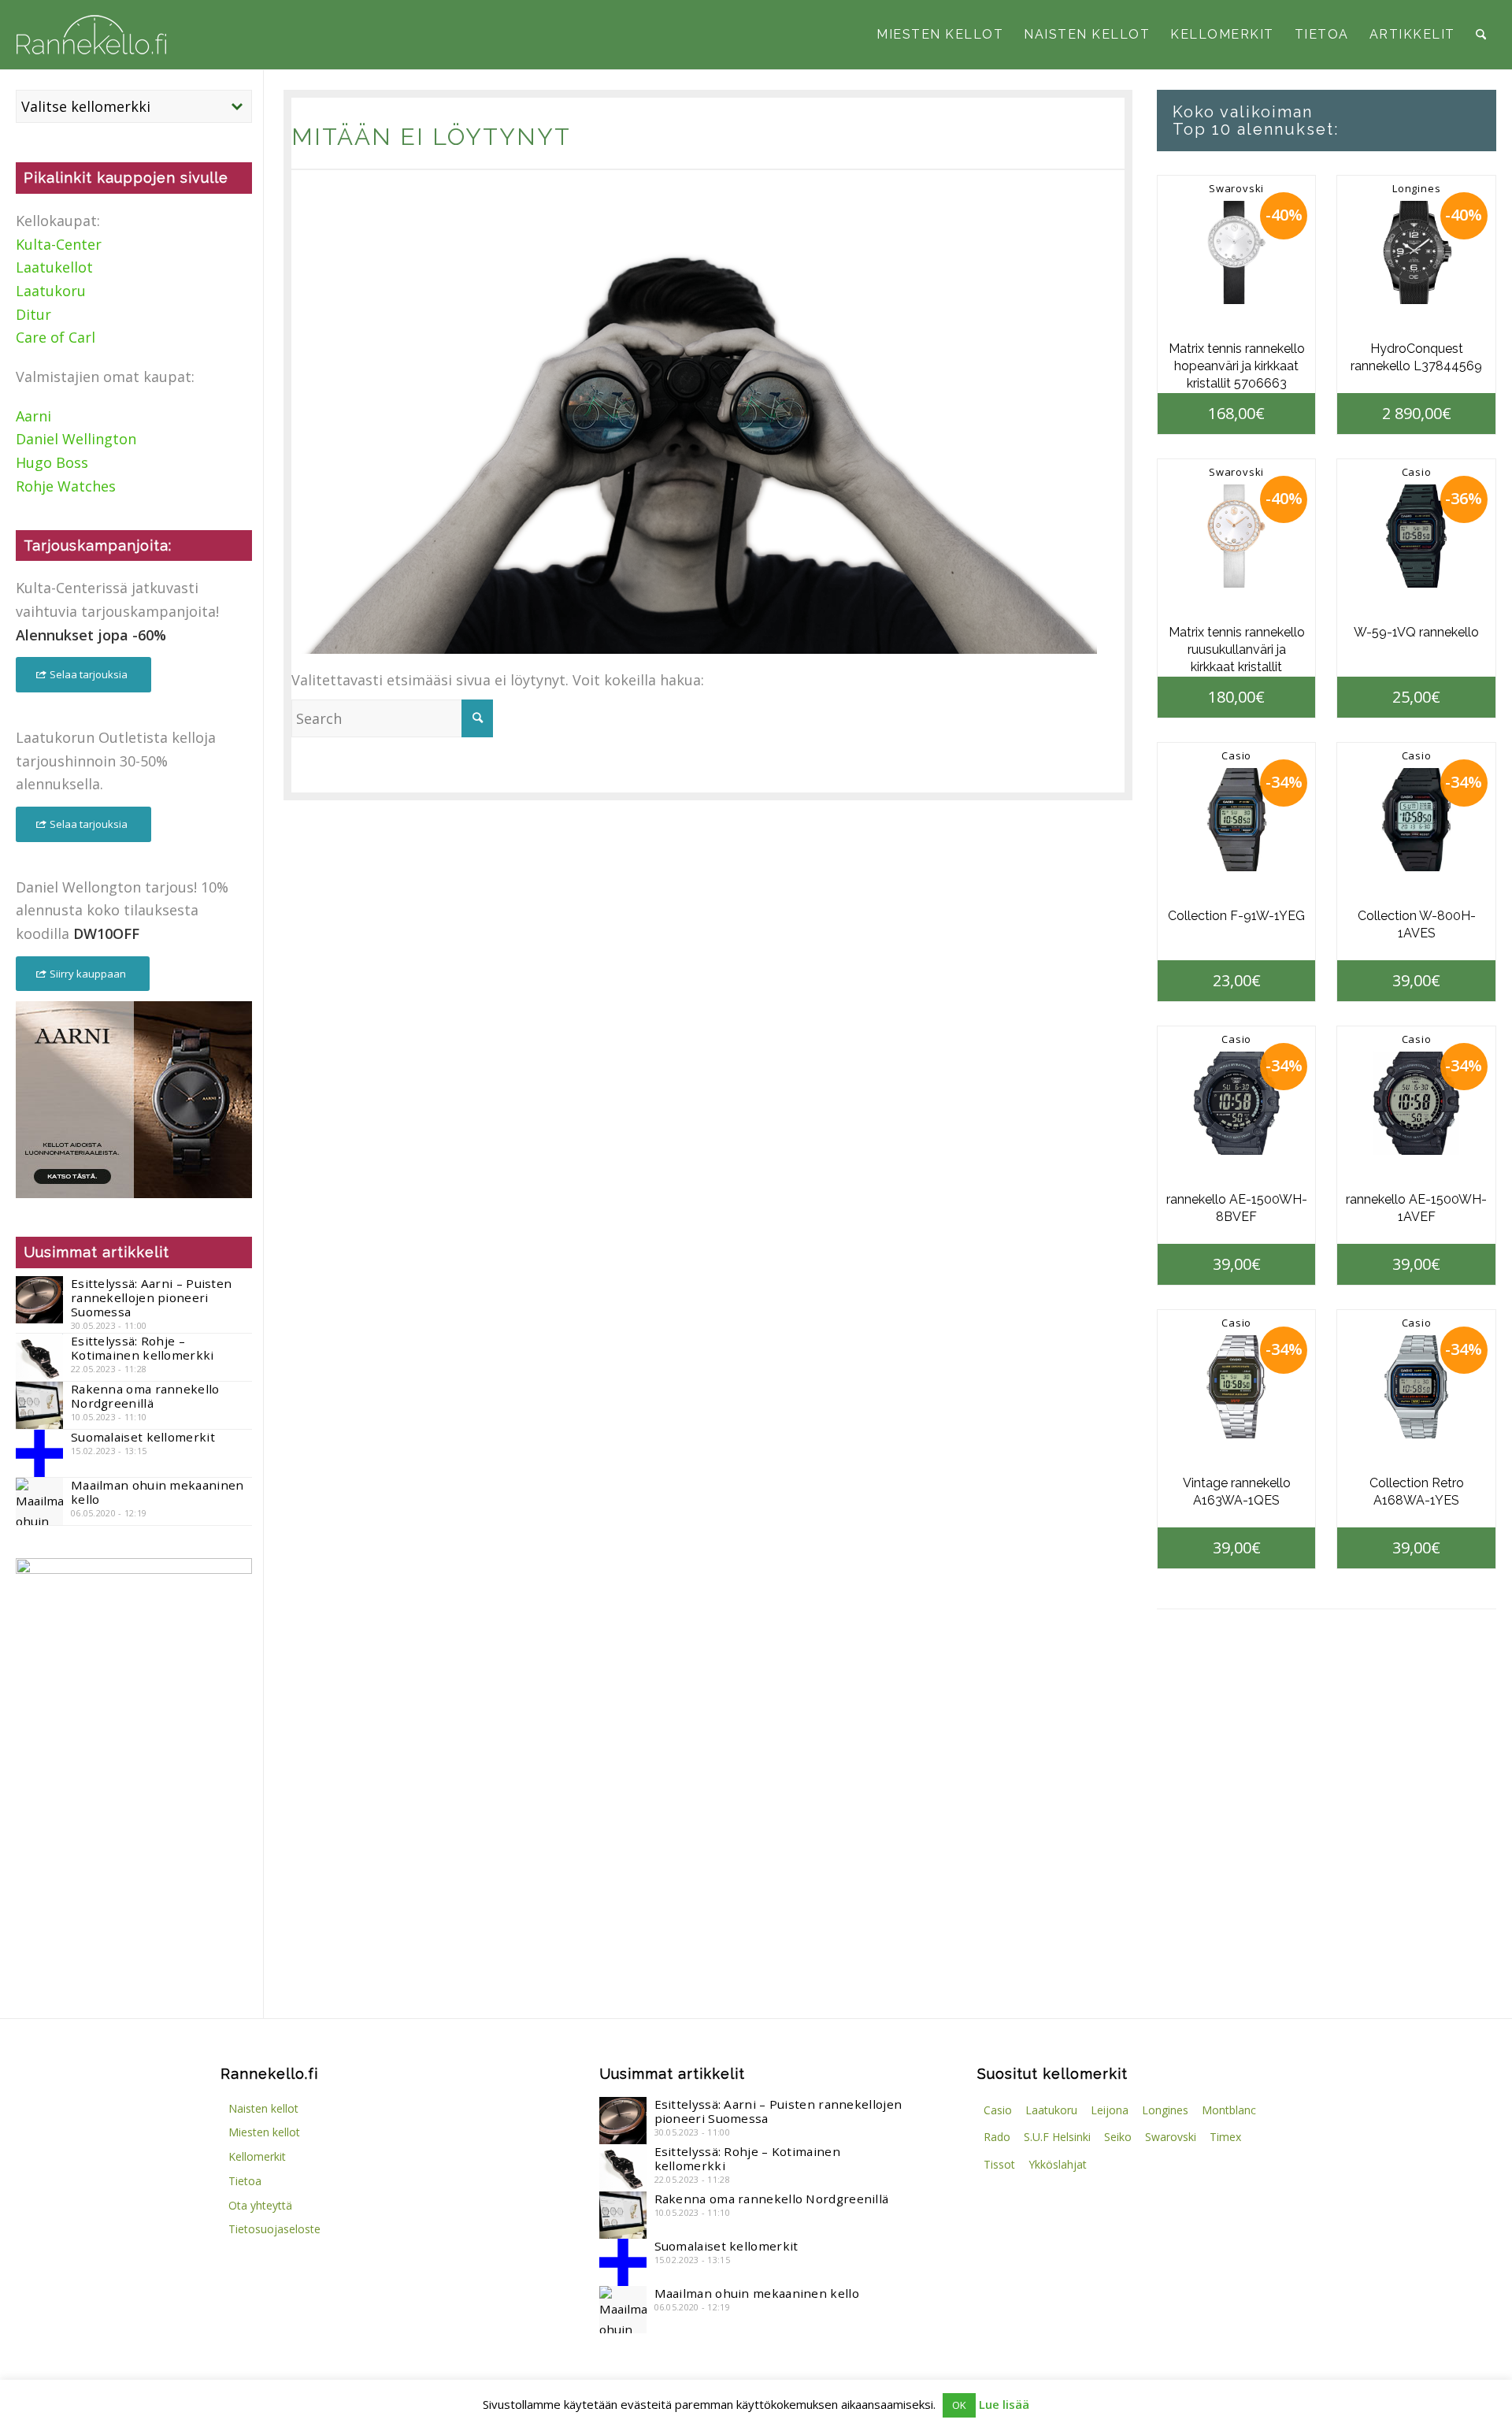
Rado (997, 2137)
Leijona (1110, 2110)
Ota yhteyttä (260, 2205)
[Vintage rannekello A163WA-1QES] (1237, 1387)
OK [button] (959, 2405)
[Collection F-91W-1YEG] (1237, 820)
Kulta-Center (59, 244)
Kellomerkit (257, 2156)
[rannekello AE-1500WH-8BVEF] (1237, 1103)
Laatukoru (51, 291)
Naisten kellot (263, 2108)
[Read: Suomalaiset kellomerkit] (39, 1453)
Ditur (33, 314)
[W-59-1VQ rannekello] (1416, 536)
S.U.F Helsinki (1057, 2137)
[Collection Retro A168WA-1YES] (1416, 1387)
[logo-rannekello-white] (91, 35)
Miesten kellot (264, 2132)
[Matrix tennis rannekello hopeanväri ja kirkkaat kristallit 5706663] (1237, 252)
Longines (1416, 188)
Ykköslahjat (1058, 2164)
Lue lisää (1004, 2404)
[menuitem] (940, 35)
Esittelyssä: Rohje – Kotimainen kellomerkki (143, 1348)
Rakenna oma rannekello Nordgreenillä (145, 1396)
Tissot (999, 2164)
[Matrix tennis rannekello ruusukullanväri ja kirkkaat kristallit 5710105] (1237, 536)
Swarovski (1236, 188)
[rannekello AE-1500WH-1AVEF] (1416, 1103)
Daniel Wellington (76, 439)
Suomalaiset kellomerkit (143, 1437)
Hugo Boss (52, 462)
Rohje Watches (66, 486)
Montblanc (1229, 2110)
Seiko (1118, 2137)
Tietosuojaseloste (274, 2229)
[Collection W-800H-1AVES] (1416, 820)
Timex (1225, 2137)
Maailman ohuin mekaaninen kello (157, 1492)
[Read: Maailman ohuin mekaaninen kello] (39, 1501)
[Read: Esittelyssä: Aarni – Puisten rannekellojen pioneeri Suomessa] (39, 1300)
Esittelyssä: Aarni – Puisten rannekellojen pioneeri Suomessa (151, 1297)
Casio (1417, 472)
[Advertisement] (134, 1861)
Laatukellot (54, 267)
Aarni (33, 416)
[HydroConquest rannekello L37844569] (1416, 252)
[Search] (1481, 35)
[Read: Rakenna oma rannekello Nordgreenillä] (39, 1405)
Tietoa (245, 2181)
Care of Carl (56, 337)
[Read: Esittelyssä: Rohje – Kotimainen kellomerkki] (39, 1357)
